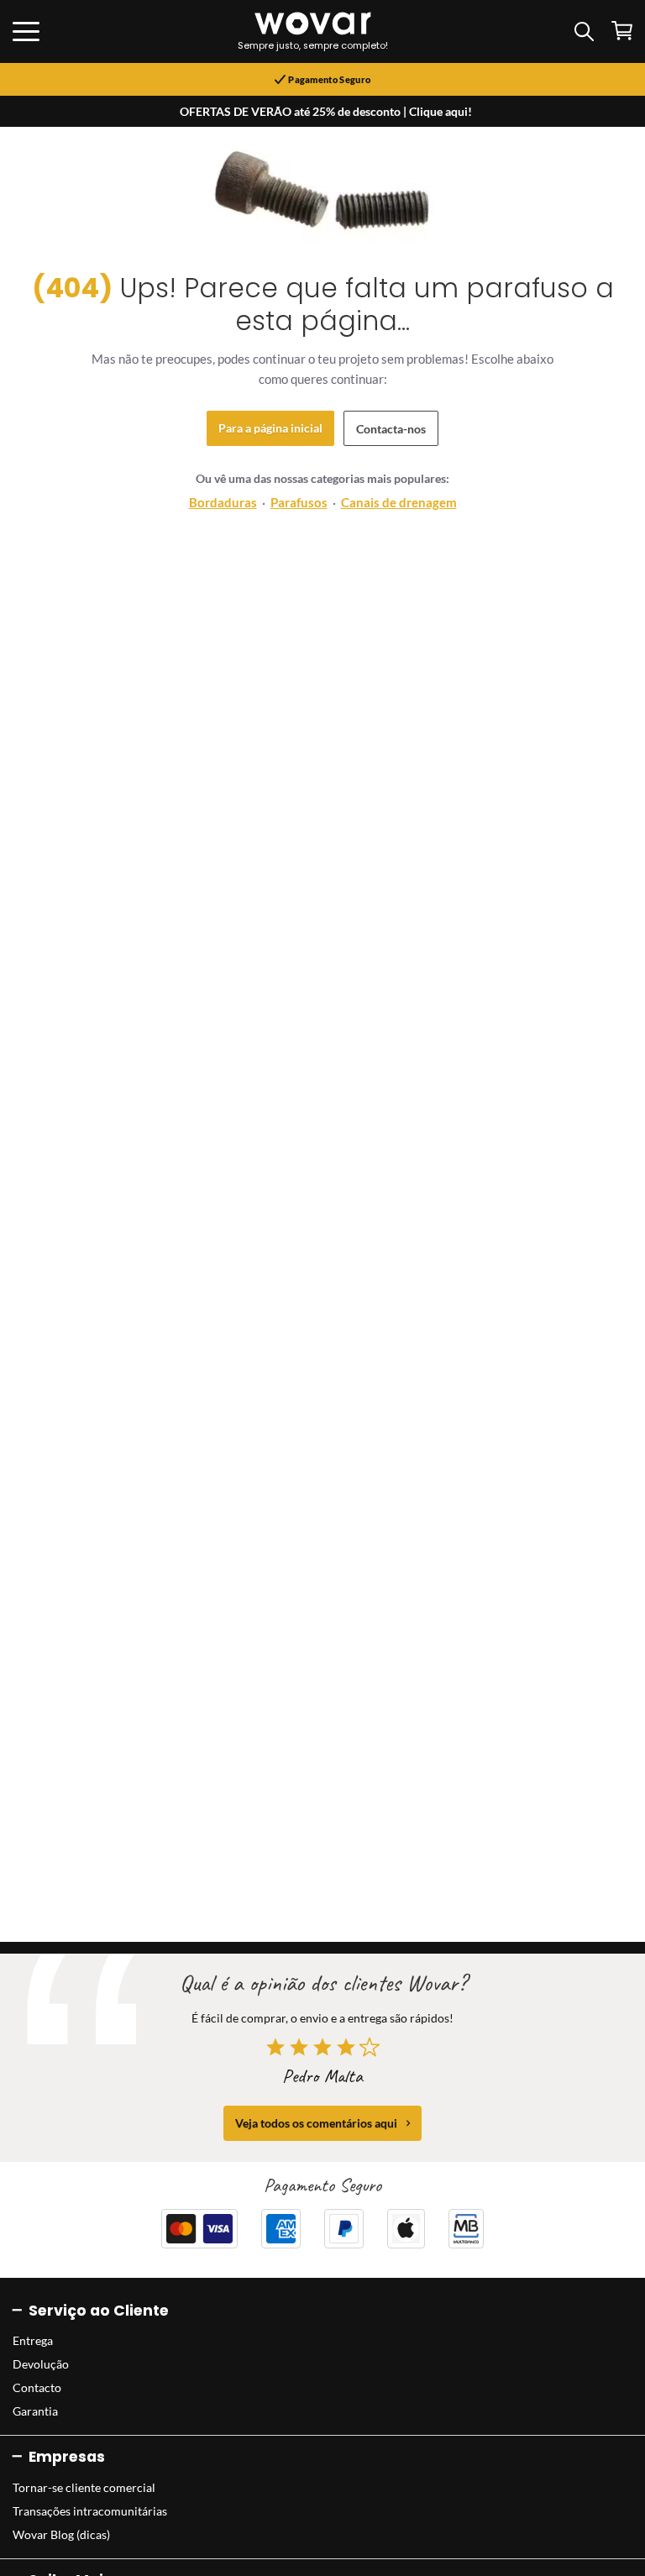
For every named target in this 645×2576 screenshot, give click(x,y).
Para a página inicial (270, 428)
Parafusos (299, 502)
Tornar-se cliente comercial (84, 2487)
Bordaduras (223, 502)
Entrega (33, 2340)
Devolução (41, 2364)
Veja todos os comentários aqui (316, 2123)
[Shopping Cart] (622, 31)
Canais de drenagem (399, 502)
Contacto (37, 2387)
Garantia (35, 2411)
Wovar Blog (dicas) (61, 2534)
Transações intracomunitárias (90, 2511)
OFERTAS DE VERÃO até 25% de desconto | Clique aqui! (326, 111)
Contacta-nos (391, 429)
